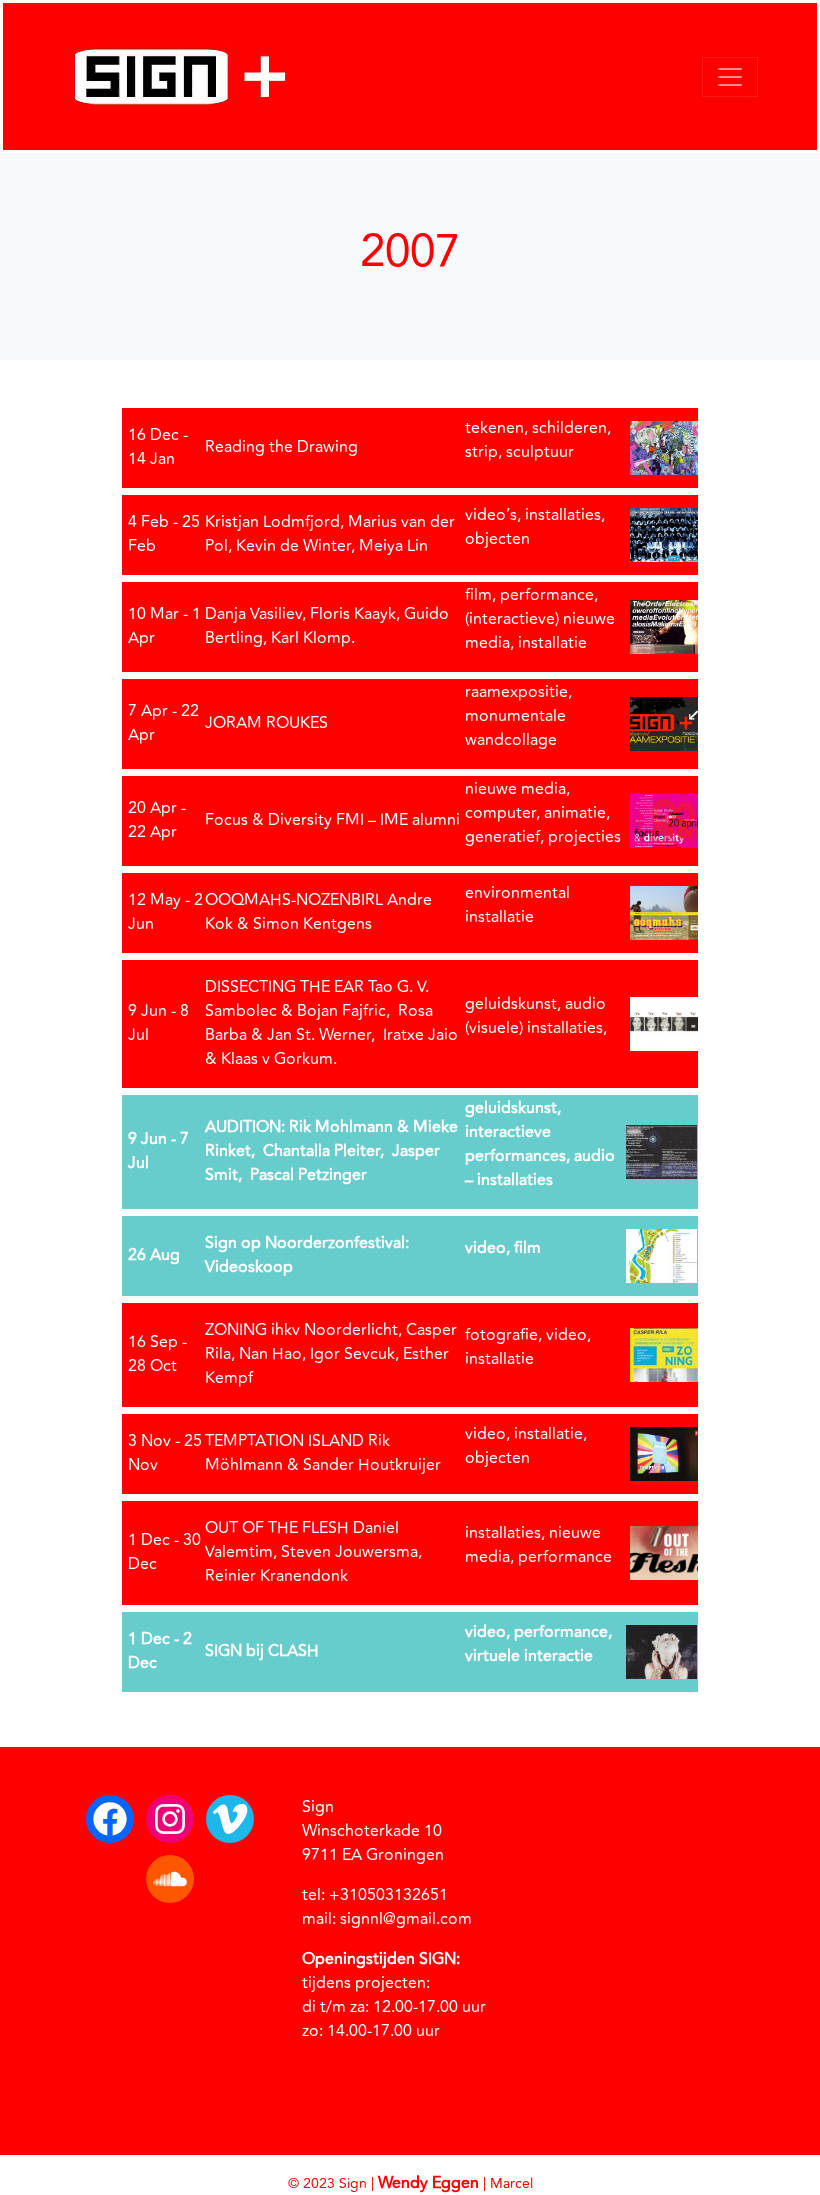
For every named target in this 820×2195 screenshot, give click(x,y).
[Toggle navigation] (730, 77)
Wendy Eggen (428, 2183)
